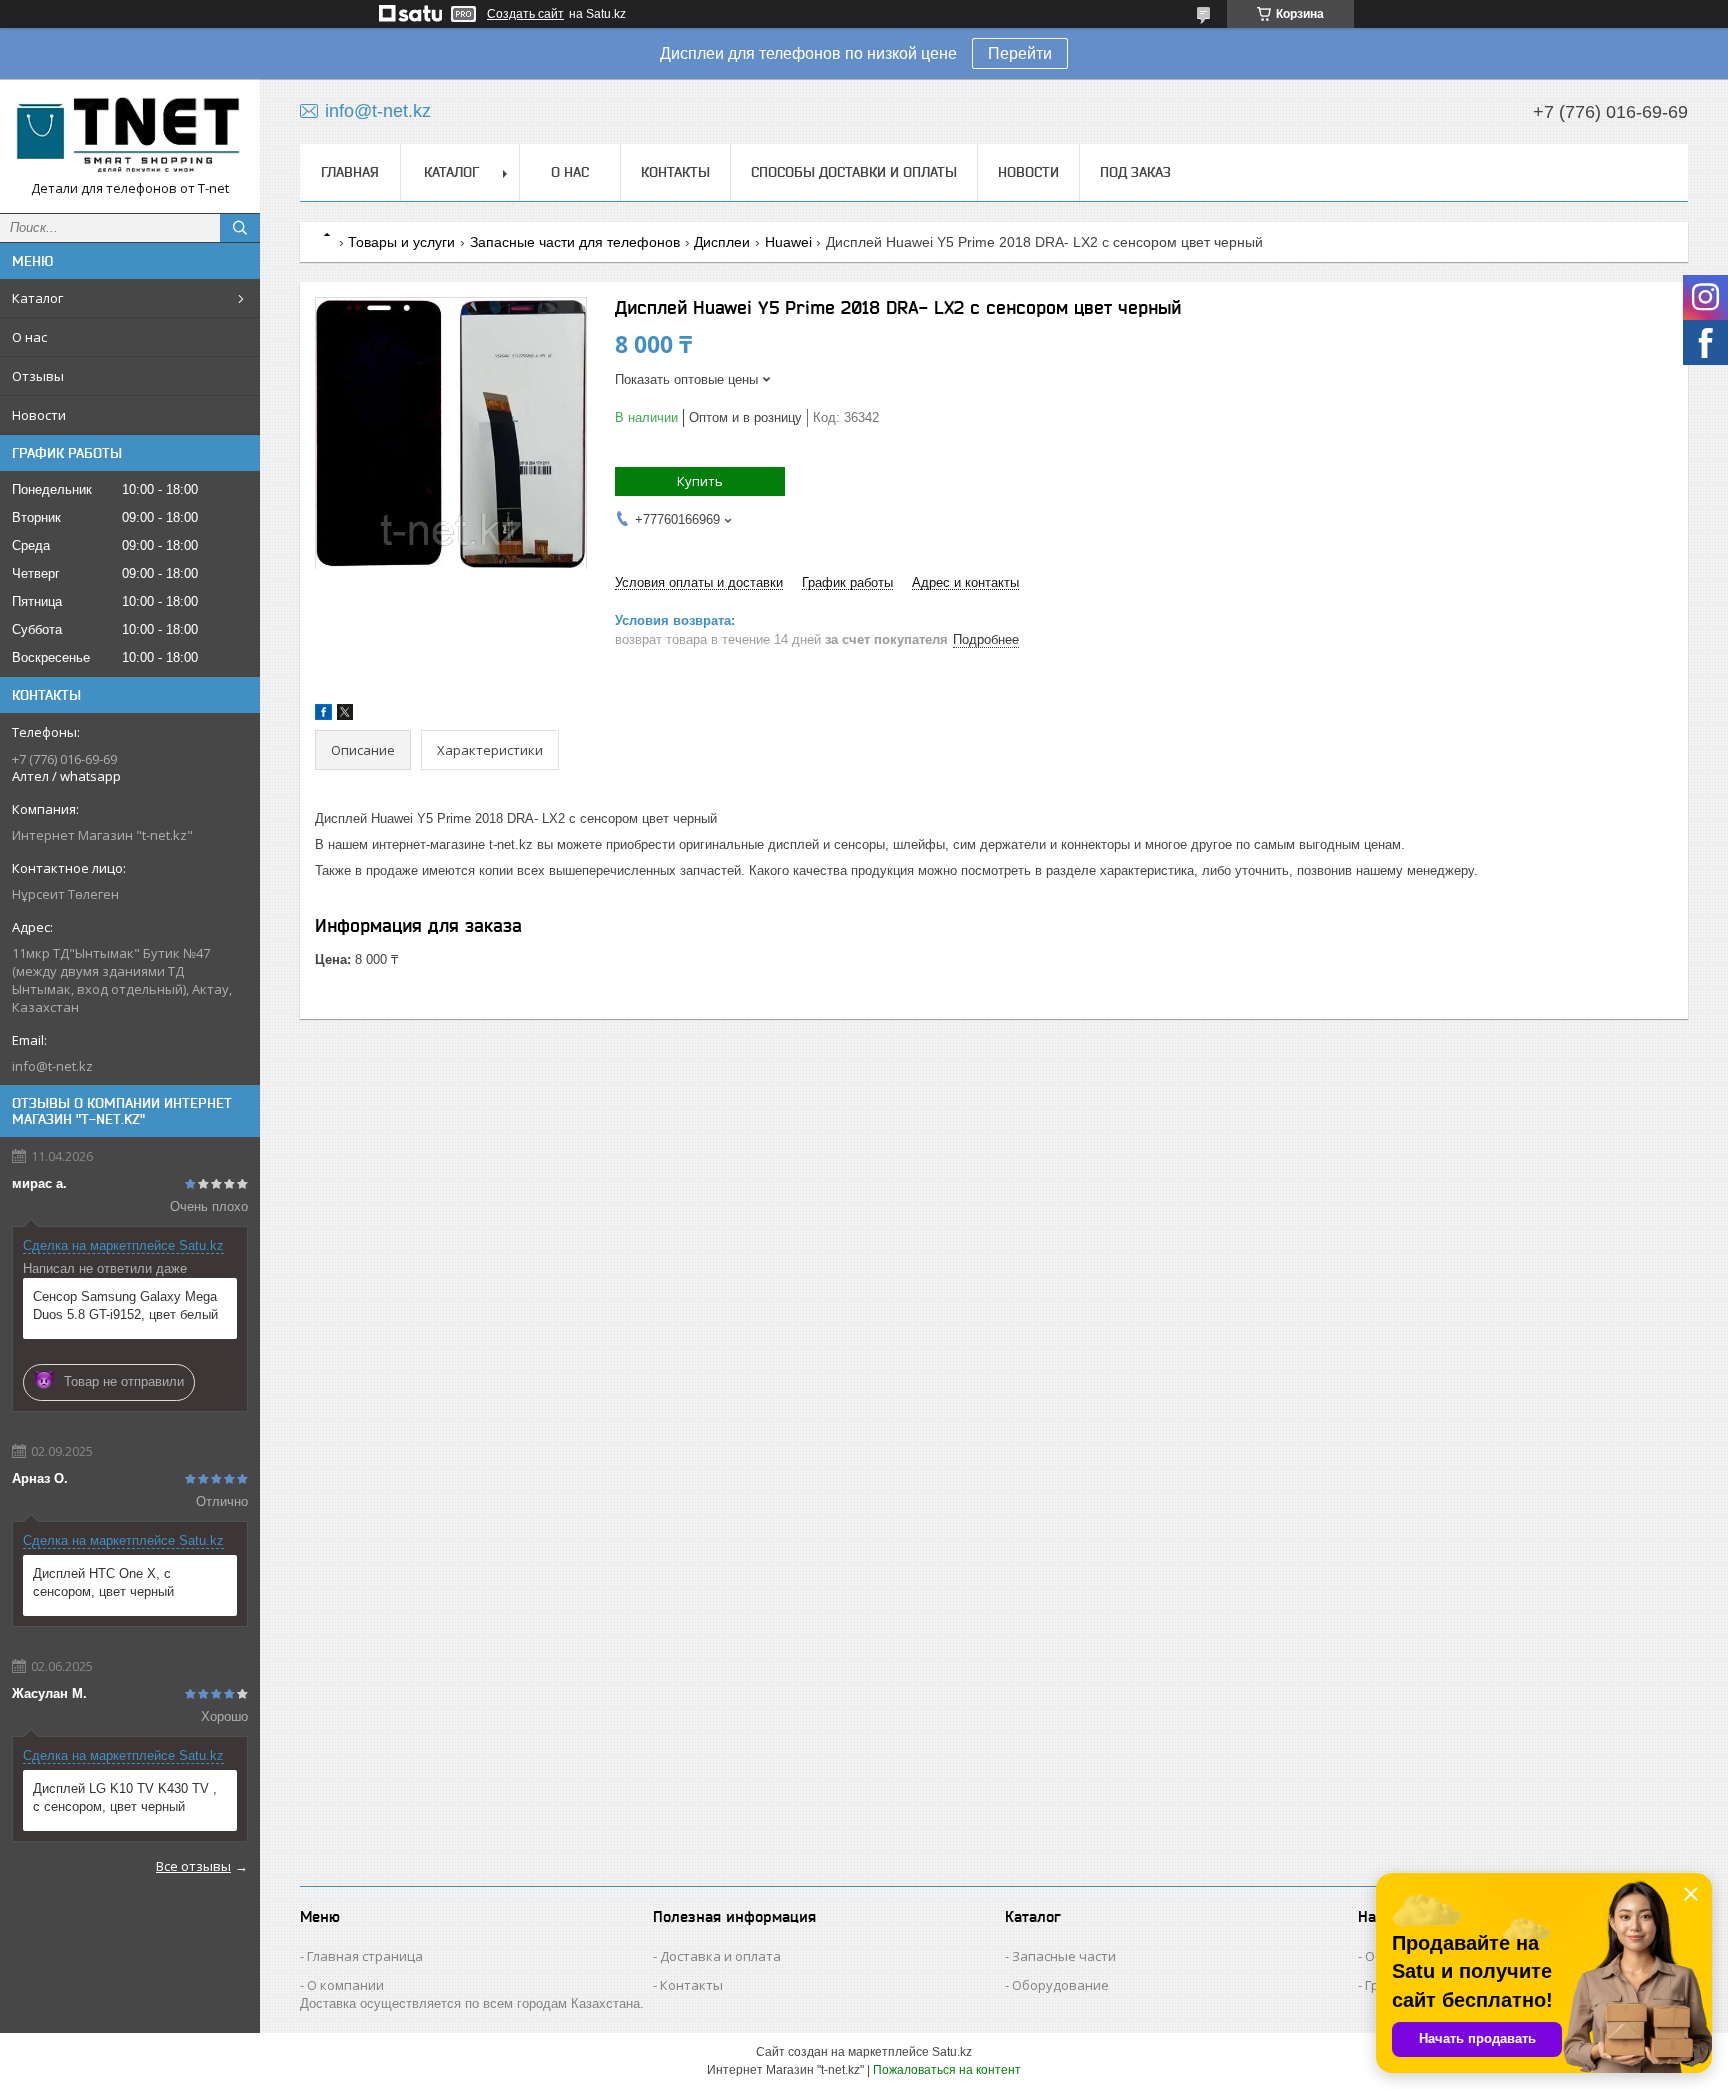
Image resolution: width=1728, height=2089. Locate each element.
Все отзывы (193, 1866)
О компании (345, 1985)
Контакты (675, 172)
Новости (39, 415)
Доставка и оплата (720, 1956)
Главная (350, 172)
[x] (345, 715)
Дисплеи (722, 242)
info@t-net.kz (52, 1066)
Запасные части (1064, 1956)
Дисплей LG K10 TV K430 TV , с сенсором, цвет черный (125, 1797)
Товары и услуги (401, 242)
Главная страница (365, 1956)
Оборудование (1060, 1985)
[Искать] (240, 228)
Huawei (788, 242)
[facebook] (323, 715)
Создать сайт (525, 14)
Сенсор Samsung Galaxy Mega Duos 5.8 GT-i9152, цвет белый (125, 1305)
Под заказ (1135, 172)
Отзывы (38, 376)
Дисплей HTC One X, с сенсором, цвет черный (103, 1582)
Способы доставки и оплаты (854, 172)
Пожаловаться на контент (947, 2070)
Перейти (1020, 53)
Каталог (37, 298)
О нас (29, 337)
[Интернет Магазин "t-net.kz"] (130, 137)
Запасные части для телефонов (575, 242)
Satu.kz (952, 2052)
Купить (700, 481)
